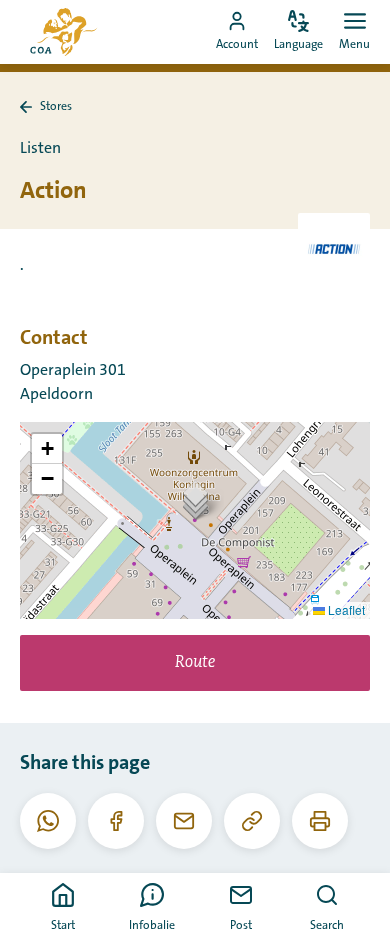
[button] (195, 499)
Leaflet (345, 609)
